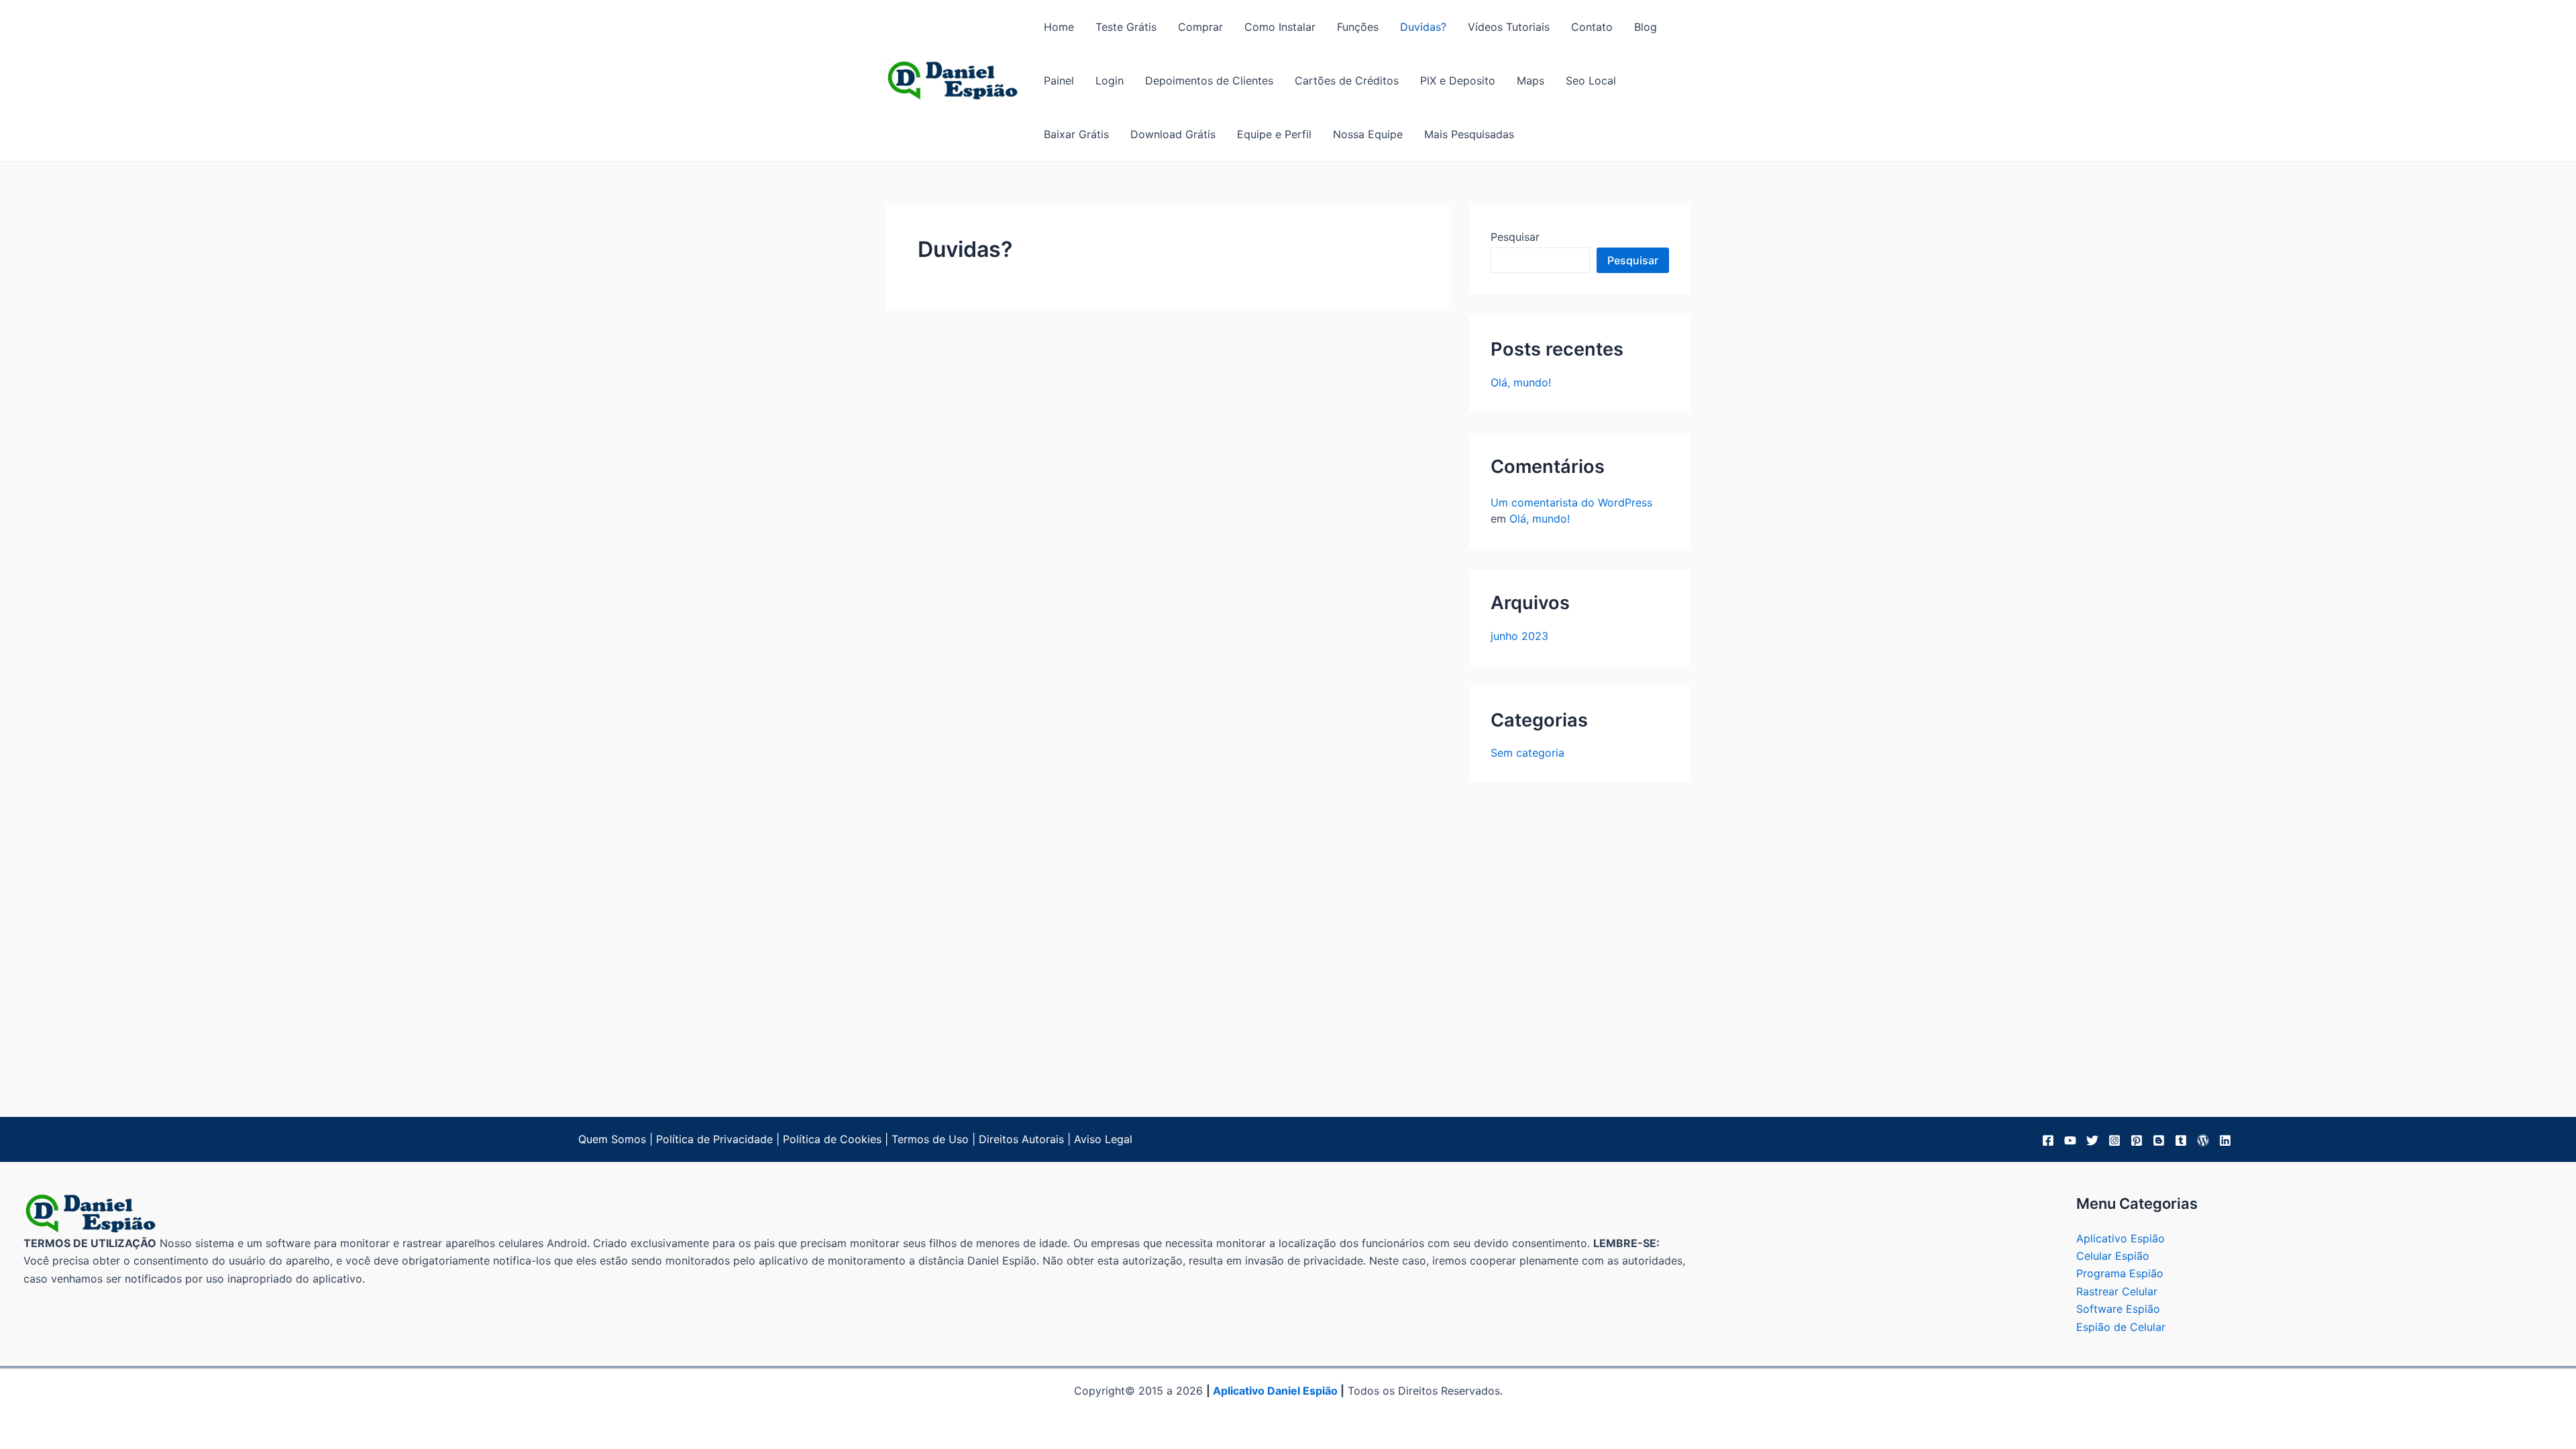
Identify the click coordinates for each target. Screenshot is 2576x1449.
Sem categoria (1527, 753)
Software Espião (2118, 1309)
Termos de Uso (930, 1139)
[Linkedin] (2225, 1140)
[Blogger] (2159, 1140)
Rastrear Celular (2117, 1291)
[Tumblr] (2181, 1140)
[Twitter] (2092, 1140)
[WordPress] (2203, 1140)
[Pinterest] (2137, 1140)
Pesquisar (1515, 237)
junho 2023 (1519, 636)
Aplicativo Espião (2121, 1238)
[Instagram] (2114, 1140)
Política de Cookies (832, 1139)
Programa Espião (2120, 1273)
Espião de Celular (2121, 1327)
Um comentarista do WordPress (1571, 502)
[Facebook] (2048, 1140)
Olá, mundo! (1521, 382)
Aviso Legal (1103, 1139)
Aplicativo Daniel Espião (1275, 1391)
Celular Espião (2113, 1256)
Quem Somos (612, 1139)
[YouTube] (2070, 1140)
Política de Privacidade (714, 1139)
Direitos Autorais (1021, 1139)
